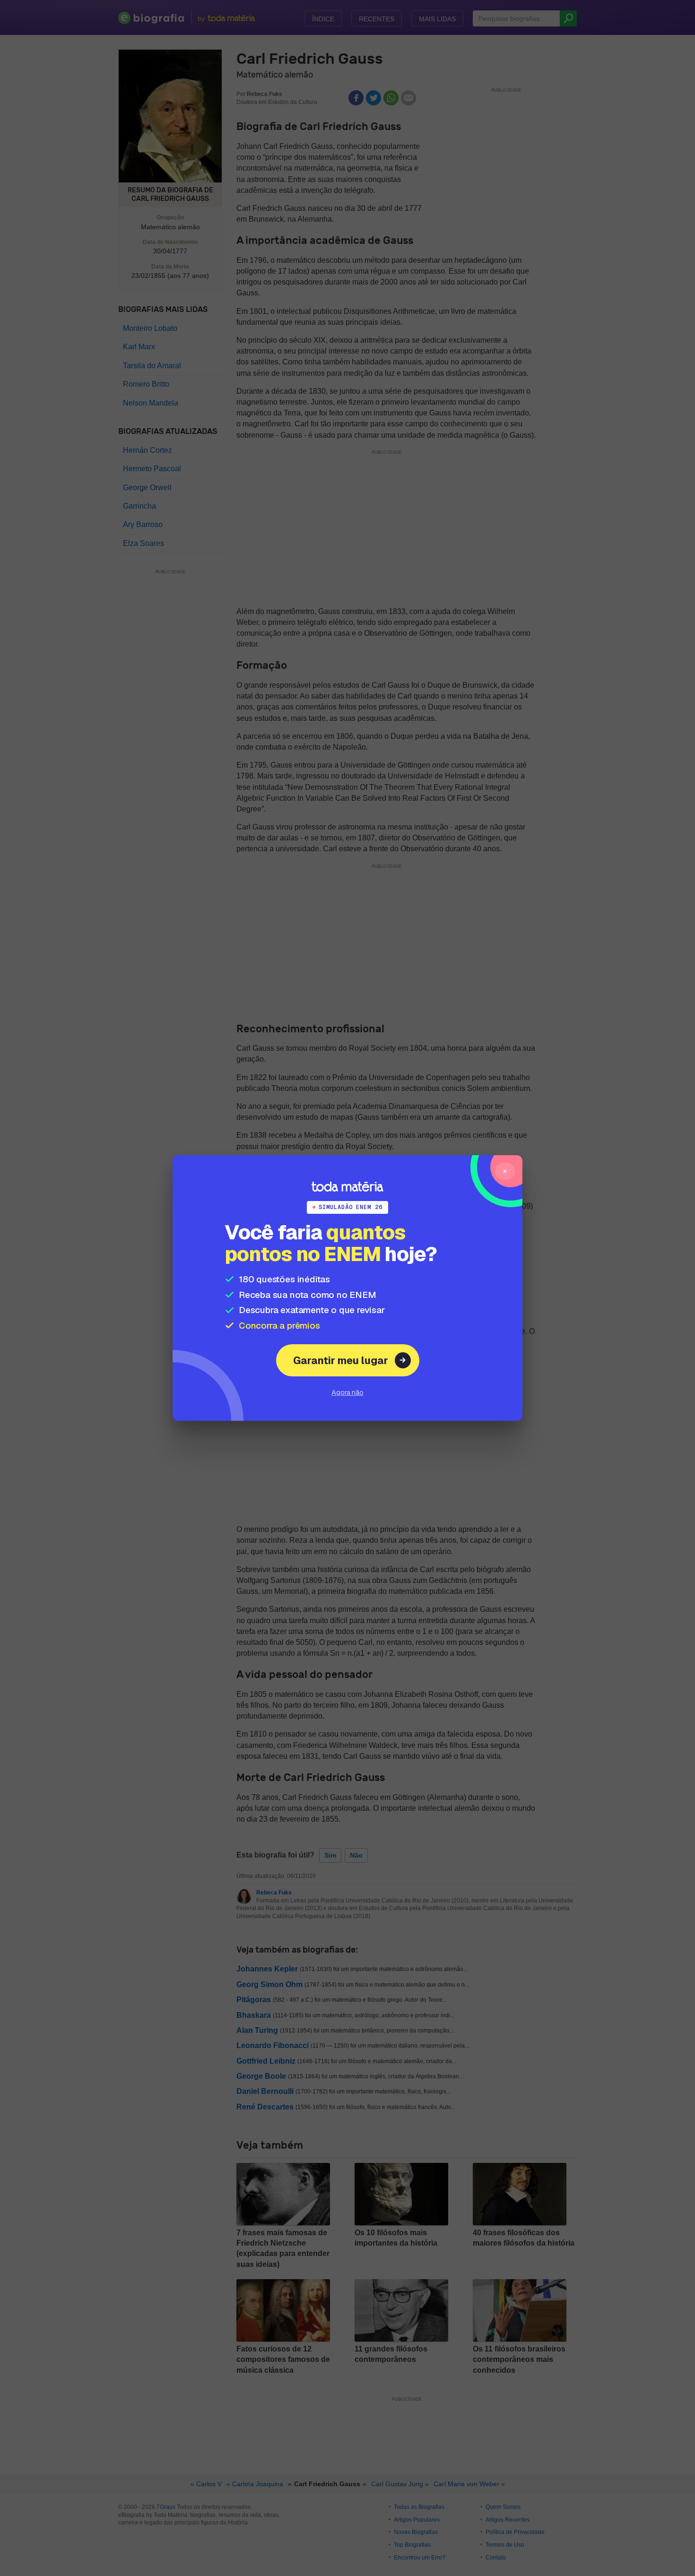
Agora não (347, 1392)
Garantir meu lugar (341, 1360)
